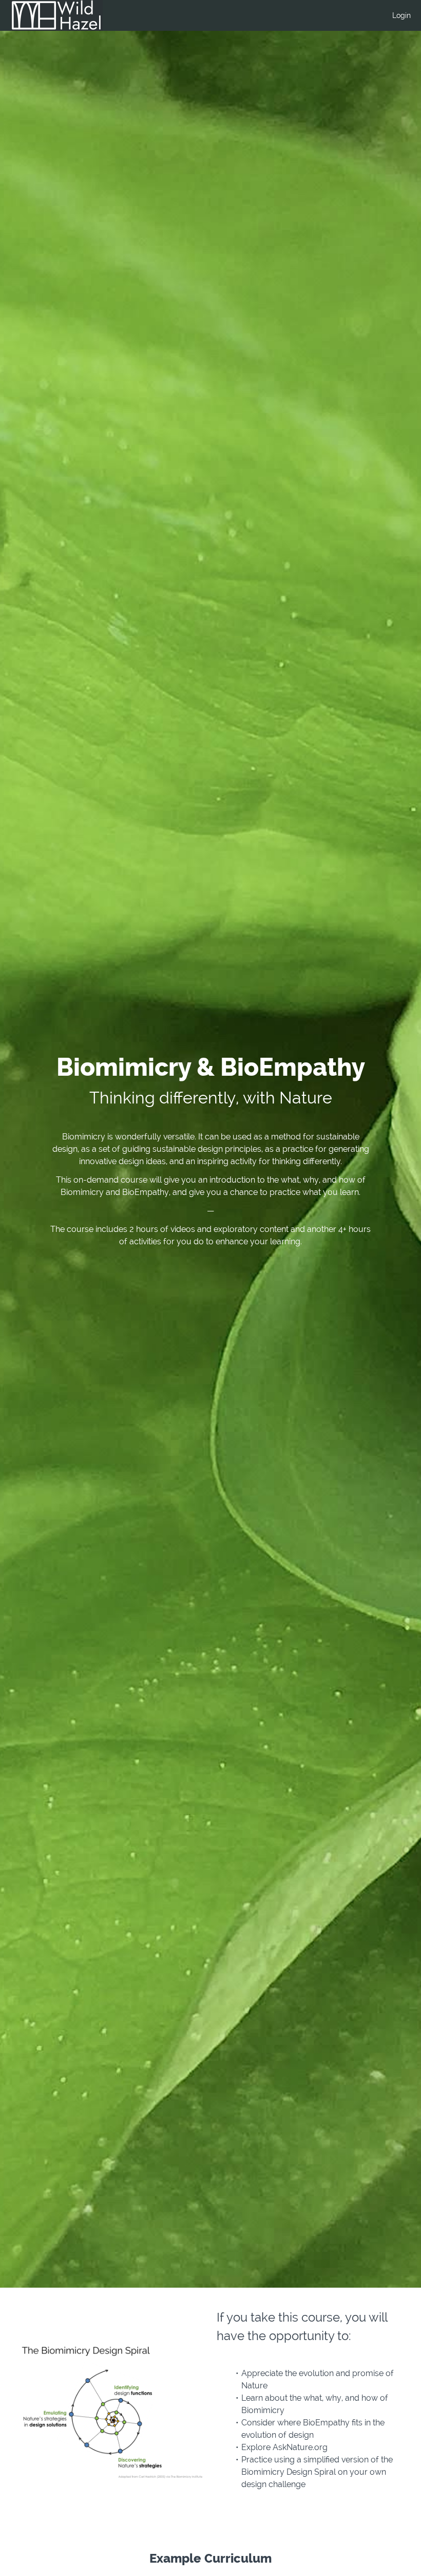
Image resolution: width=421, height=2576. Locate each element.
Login (401, 15)
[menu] (397, 15)
